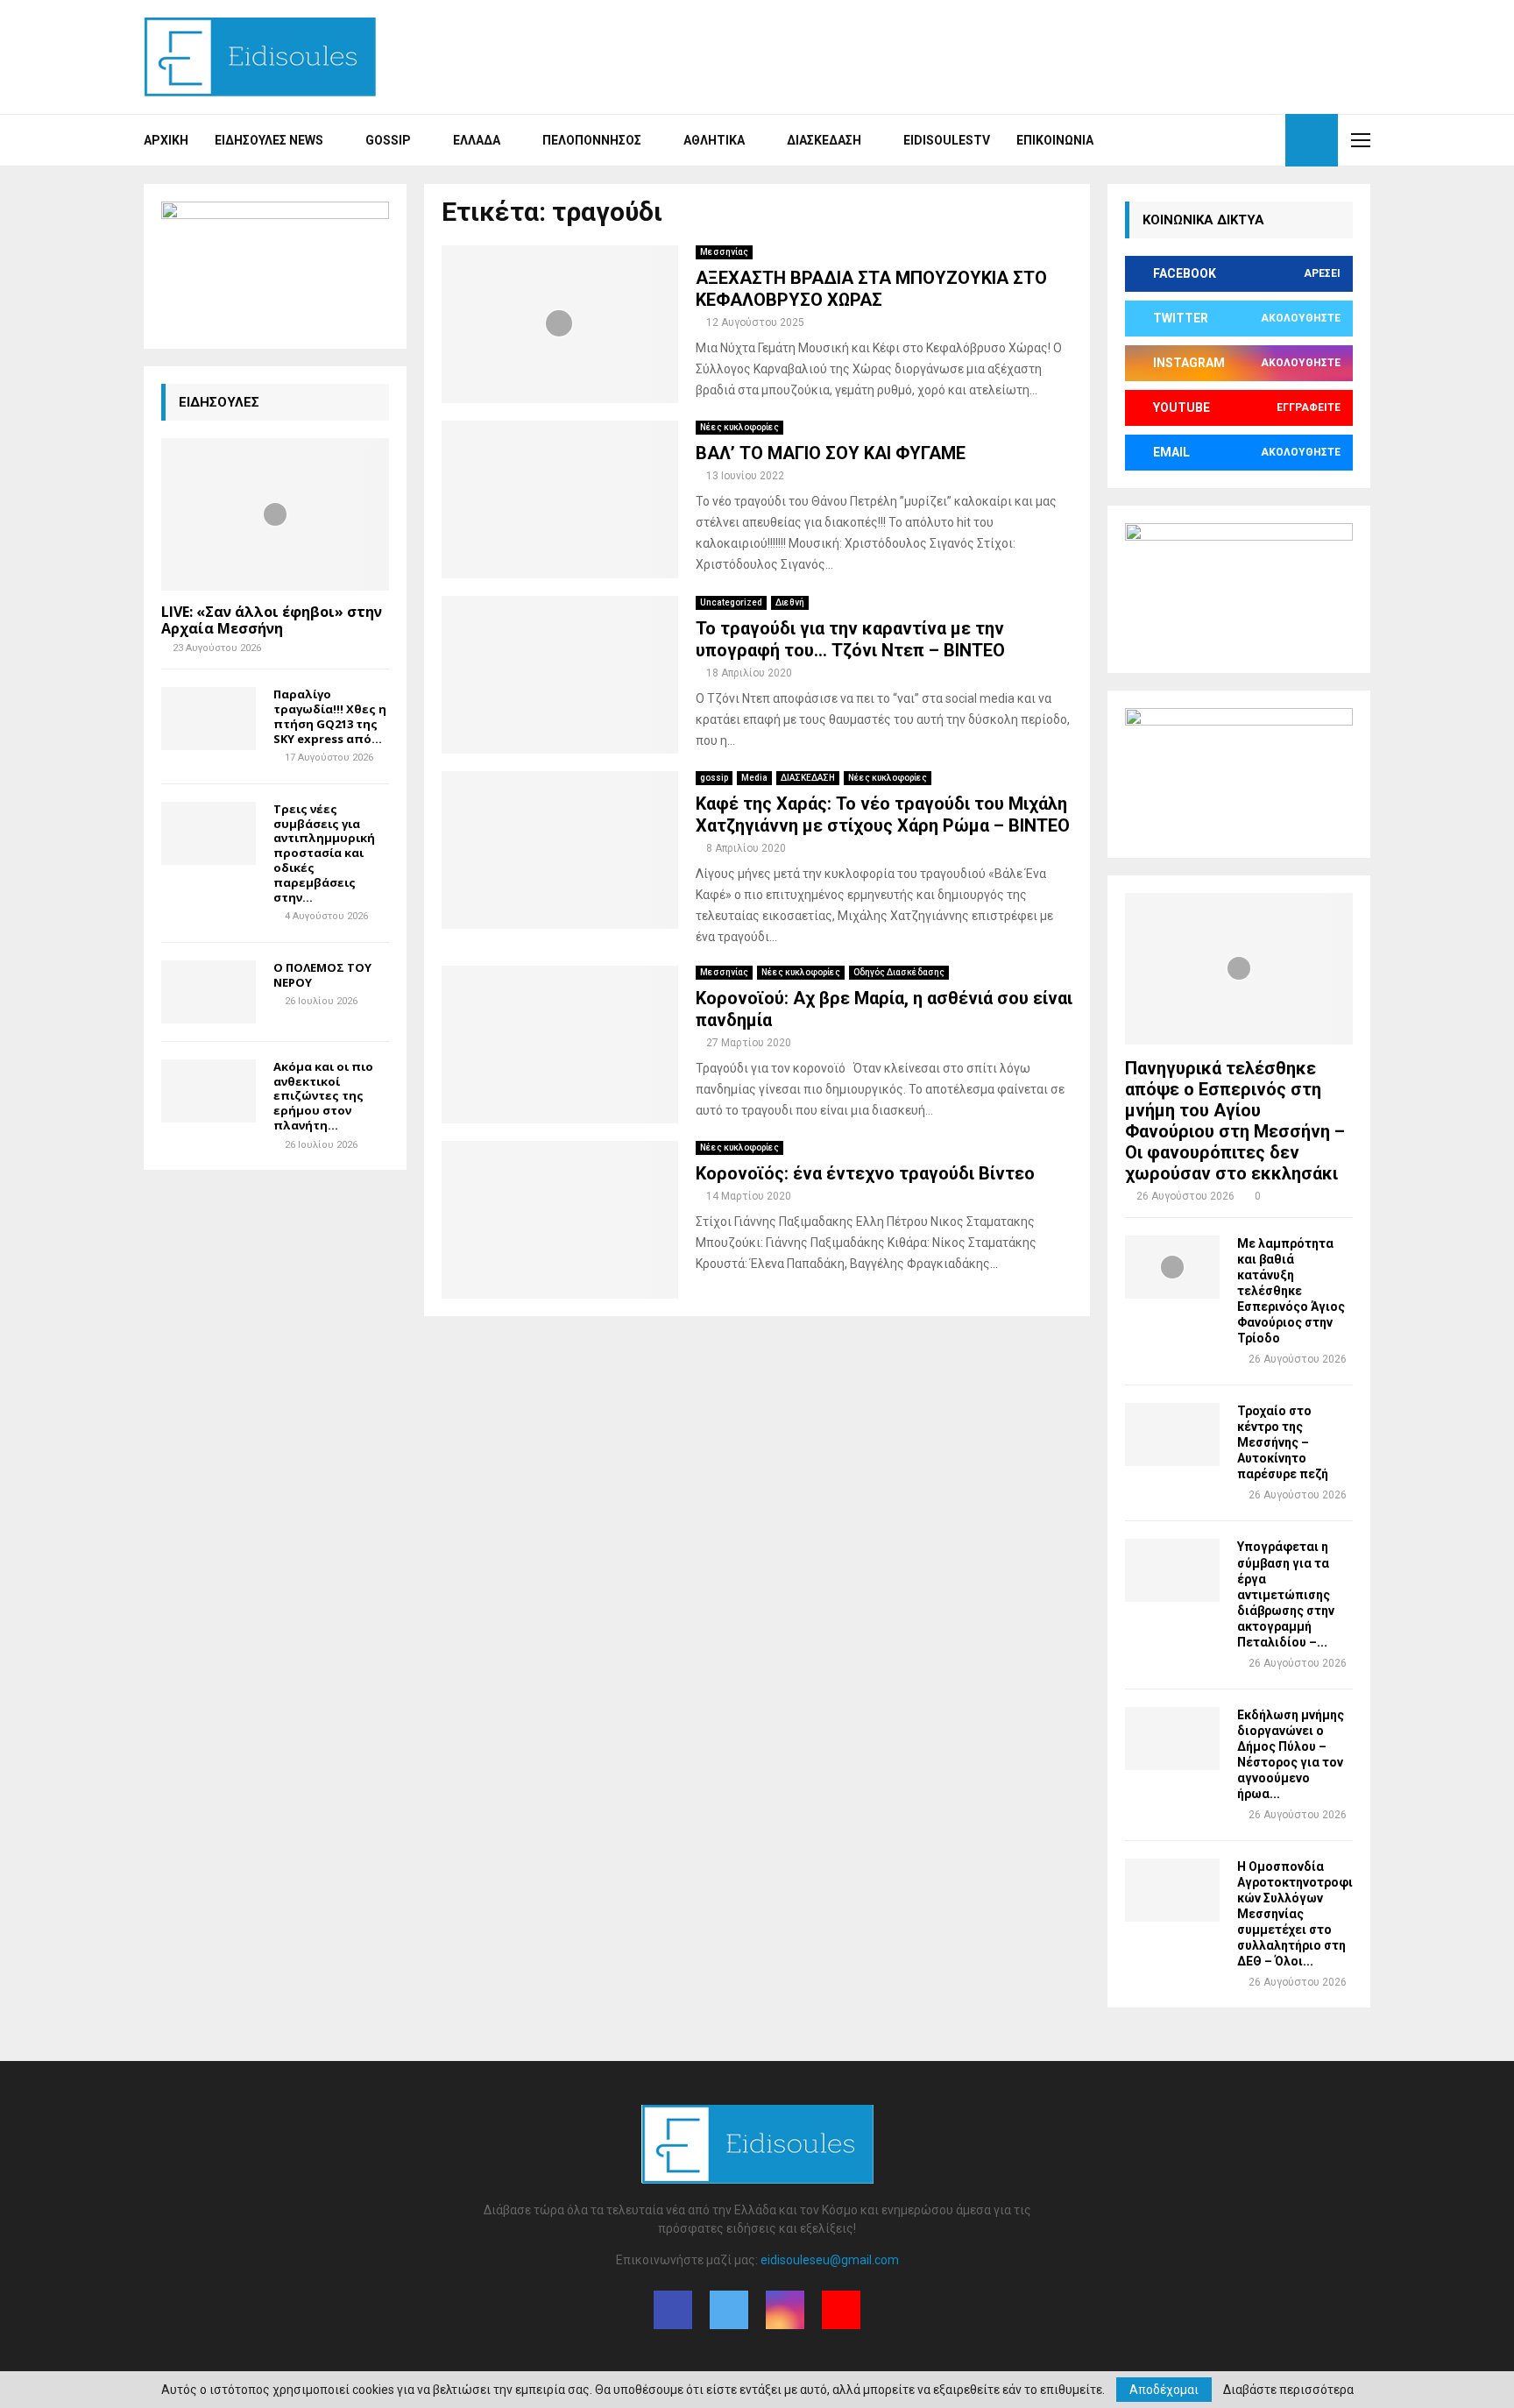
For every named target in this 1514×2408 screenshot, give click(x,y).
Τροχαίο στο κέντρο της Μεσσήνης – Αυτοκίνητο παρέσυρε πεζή (1283, 1442)
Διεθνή (790, 602)
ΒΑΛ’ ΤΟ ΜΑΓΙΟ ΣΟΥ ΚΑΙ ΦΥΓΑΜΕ (831, 453)
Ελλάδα (477, 140)
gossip (714, 778)
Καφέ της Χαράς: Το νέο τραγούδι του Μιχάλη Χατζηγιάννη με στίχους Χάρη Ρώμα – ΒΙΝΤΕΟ (883, 814)
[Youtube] (1267, 140)
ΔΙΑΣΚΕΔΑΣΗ (808, 778)
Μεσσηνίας (724, 252)
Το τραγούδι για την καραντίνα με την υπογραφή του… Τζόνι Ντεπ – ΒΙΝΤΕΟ (850, 639)
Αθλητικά (714, 140)
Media (754, 778)
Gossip (388, 140)
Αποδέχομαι (1164, 2390)
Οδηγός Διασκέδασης (899, 972)
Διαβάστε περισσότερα (1288, 2390)
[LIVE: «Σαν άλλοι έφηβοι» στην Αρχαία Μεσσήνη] (275, 514)
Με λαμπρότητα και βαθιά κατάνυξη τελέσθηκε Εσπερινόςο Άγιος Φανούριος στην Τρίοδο (1291, 1291)
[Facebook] (1209, 140)
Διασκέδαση (824, 140)
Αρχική (166, 140)
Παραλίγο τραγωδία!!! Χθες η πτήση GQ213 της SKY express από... (330, 716)
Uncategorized (731, 602)
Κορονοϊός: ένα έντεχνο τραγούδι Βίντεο (865, 1173)
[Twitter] (1228, 140)
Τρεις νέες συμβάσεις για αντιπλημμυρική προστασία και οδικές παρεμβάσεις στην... (324, 853)
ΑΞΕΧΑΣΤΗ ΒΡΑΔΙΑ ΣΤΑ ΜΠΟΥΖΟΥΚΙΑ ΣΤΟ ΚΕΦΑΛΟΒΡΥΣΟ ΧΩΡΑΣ (871, 289)
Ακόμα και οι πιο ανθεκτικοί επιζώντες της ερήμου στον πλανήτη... (323, 1096)
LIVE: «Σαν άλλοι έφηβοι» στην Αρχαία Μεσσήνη (272, 620)
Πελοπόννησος (592, 140)
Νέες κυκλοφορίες (739, 427)
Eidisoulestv (947, 140)
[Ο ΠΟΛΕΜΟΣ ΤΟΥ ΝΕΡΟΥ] (209, 992)
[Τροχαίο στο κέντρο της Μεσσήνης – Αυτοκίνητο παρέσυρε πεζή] (1172, 1434)
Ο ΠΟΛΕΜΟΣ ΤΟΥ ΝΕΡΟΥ (322, 975)
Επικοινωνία (1055, 140)
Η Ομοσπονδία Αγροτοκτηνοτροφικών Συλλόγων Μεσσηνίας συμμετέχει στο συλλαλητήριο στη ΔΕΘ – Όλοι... (1295, 1914)
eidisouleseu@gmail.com (830, 2260)
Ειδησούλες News (269, 140)
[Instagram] (1248, 140)
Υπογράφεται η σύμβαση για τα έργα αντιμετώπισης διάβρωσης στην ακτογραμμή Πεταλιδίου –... (1286, 1594)
